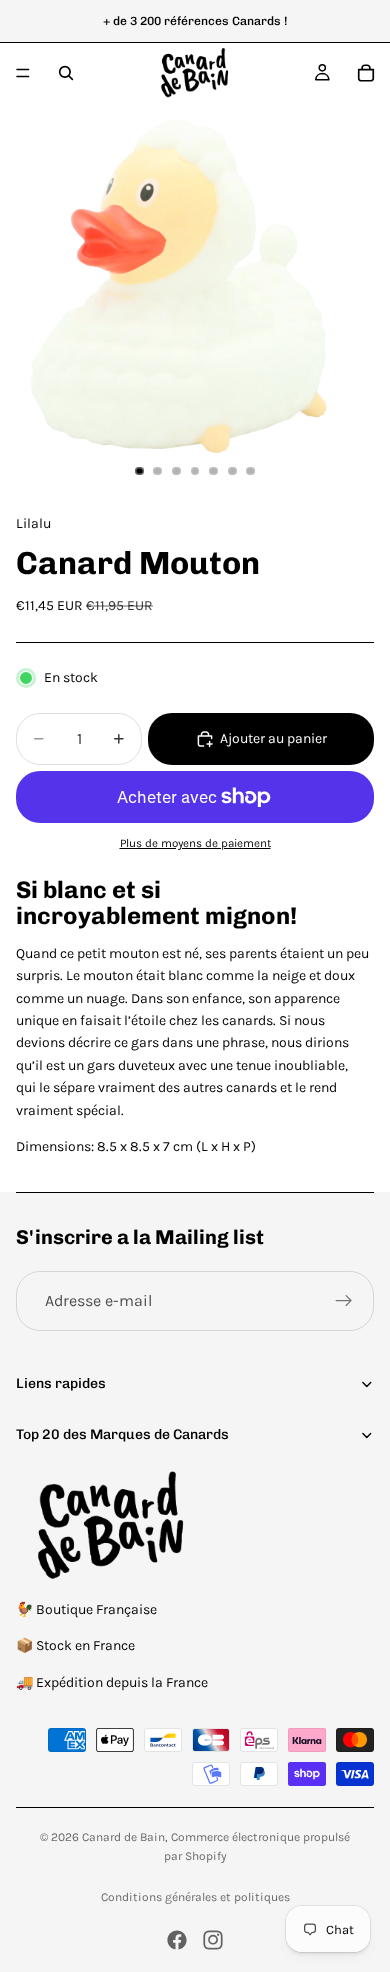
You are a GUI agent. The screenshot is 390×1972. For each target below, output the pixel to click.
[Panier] (366, 73)
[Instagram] (213, 1940)
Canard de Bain (123, 1837)
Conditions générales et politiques (195, 1897)
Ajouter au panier (273, 738)
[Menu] (23, 73)
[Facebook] (177, 1940)
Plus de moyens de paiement (195, 843)
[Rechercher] (66, 73)
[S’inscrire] (344, 1301)
